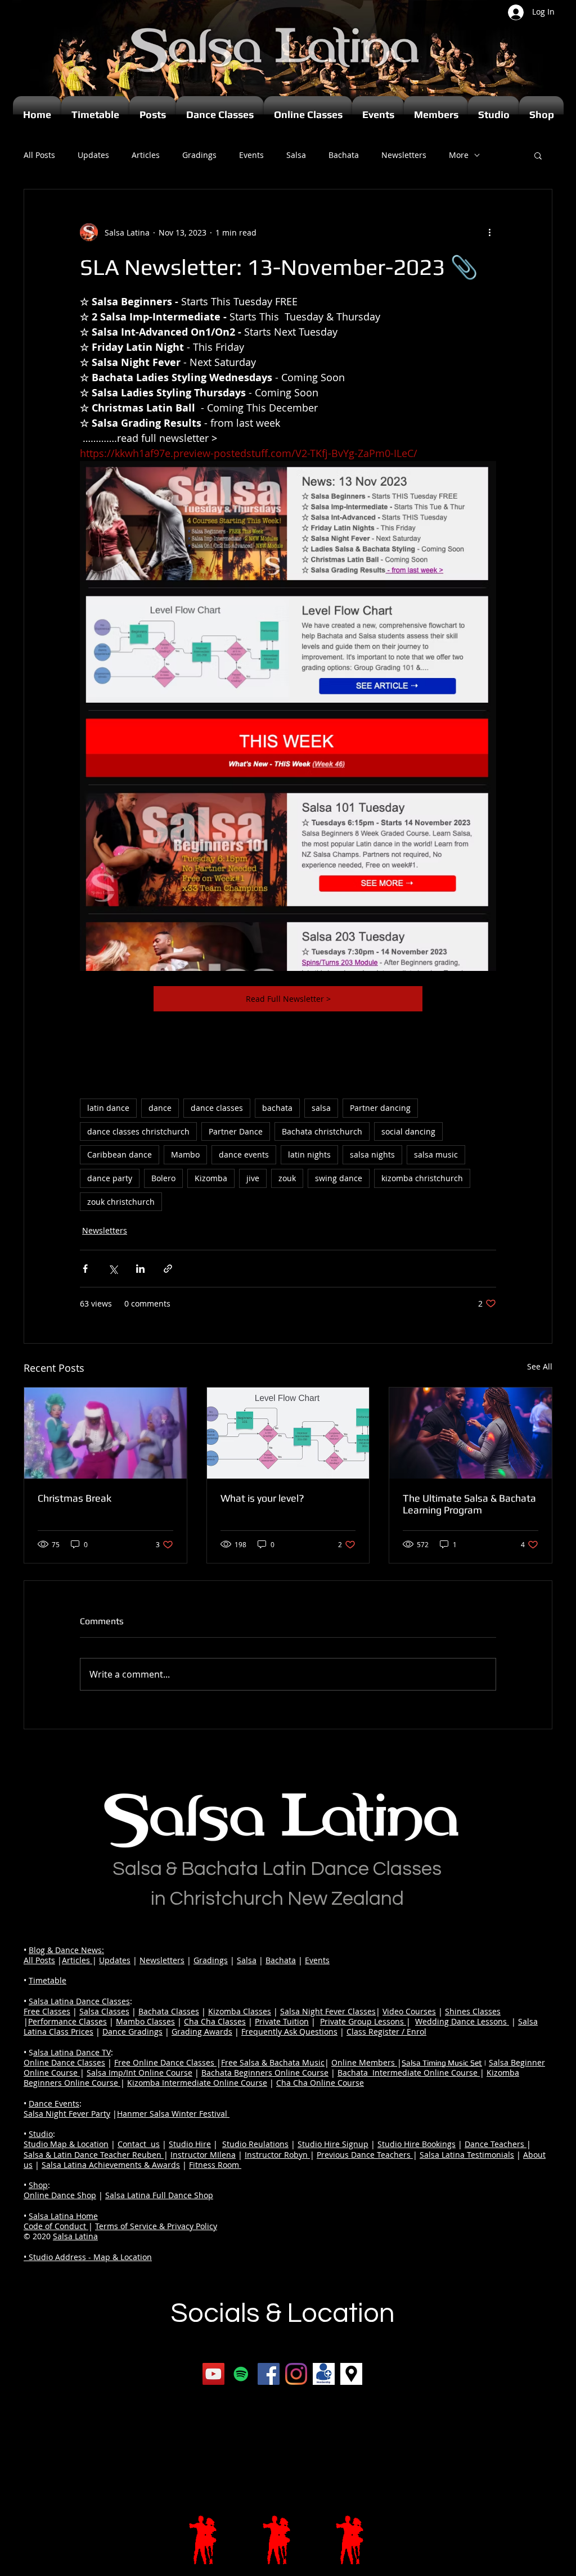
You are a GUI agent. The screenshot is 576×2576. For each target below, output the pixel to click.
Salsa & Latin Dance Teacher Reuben (94, 2155)
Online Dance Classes (64, 2062)
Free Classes (47, 2011)
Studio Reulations (255, 2144)
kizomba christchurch (422, 1178)
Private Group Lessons (363, 2021)
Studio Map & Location (66, 2144)
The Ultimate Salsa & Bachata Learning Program (469, 1504)
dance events (244, 1154)
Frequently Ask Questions (289, 2032)
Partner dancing (380, 1108)
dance (160, 1108)
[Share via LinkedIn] (140, 1269)
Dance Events (54, 2103)
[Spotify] (241, 2374)
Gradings (199, 155)
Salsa (296, 155)
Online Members (364, 2062)
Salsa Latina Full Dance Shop (159, 2195)
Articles (146, 155)
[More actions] (489, 232)
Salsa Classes (104, 2011)
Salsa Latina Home (63, 2216)
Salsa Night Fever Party (67, 2114)
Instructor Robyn (277, 2155)
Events (251, 155)
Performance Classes (67, 2021)
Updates (93, 155)
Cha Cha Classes (215, 2021)
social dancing (408, 1131)
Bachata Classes (169, 2011)
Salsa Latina (75, 2236)
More (459, 155)
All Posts (39, 155)
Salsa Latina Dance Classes (79, 2001)
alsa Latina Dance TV (72, 2052)
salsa (321, 1108)
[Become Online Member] (324, 2374)
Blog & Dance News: (66, 1950)
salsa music (436, 1154)
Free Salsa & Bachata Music (273, 2062)
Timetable (48, 1980)
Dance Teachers (496, 2144)
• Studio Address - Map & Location (88, 2257)
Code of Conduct (56, 2226)
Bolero (163, 1178)
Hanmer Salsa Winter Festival (173, 2114)
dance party (110, 1178)
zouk (287, 1178)
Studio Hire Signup (333, 2144)
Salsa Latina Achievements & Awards (111, 2165)
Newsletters (404, 155)
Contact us (139, 2144)
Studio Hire (190, 2144)
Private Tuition (282, 2021)
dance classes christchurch (138, 1131)
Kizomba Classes (240, 2011)
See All (540, 1366)
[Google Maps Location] (351, 2374)
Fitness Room (215, 2165)
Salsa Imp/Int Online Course (139, 2073)
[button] (538, 155)
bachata (277, 1108)
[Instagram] (296, 2374)
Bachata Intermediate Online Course (409, 2073)
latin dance (108, 1108)
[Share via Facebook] (85, 1269)
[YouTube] (213, 2374)
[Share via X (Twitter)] (113, 1269)
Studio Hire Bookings (417, 2144)
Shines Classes (473, 2011)
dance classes (217, 1108)
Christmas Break (75, 1498)
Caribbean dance (120, 1154)
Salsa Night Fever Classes (328, 2011)
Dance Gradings (132, 2032)
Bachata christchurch (322, 1131)
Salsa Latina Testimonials (467, 2155)
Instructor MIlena (203, 2155)
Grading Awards (202, 2032)
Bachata (344, 155)
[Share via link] (168, 1269)
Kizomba (211, 1178)
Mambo (185, 1154)
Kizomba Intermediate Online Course (197, 2083)
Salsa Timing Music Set (442, 2063)
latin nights (309, 1154)
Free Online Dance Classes (165, 2062)
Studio (41, 2134)
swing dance (339, 1178)
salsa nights (372, 1154)
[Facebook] (269, 2374)
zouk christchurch (121, 1202)
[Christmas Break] (105, 1433)
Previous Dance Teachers (365, 2155)
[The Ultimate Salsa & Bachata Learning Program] (471, 1433)
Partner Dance (236, 1131)
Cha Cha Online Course (320, 2083)
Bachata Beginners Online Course (265, 2073)
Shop (38, 2185)
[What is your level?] (288, 1433)
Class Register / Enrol (386, 2032)
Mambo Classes (145, 2021)
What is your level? (262, 1498)
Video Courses (409, 2011)
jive (253, 1178)
